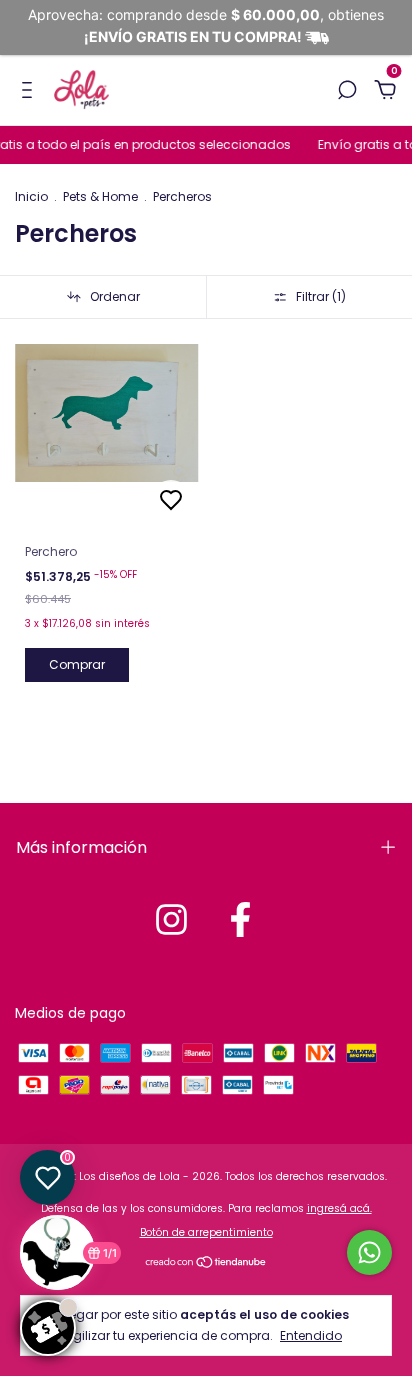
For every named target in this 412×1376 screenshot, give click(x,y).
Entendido (311, 1335)
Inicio (31, 196)
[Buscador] (347, 91)
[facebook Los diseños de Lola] (240, 919)
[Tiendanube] (206, 1264)
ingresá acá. (339, 1208)
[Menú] (30, 91)
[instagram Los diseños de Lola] (171, 919)
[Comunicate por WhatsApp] (369, 1252)
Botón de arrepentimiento (206, 1232)
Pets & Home (100, 196)
